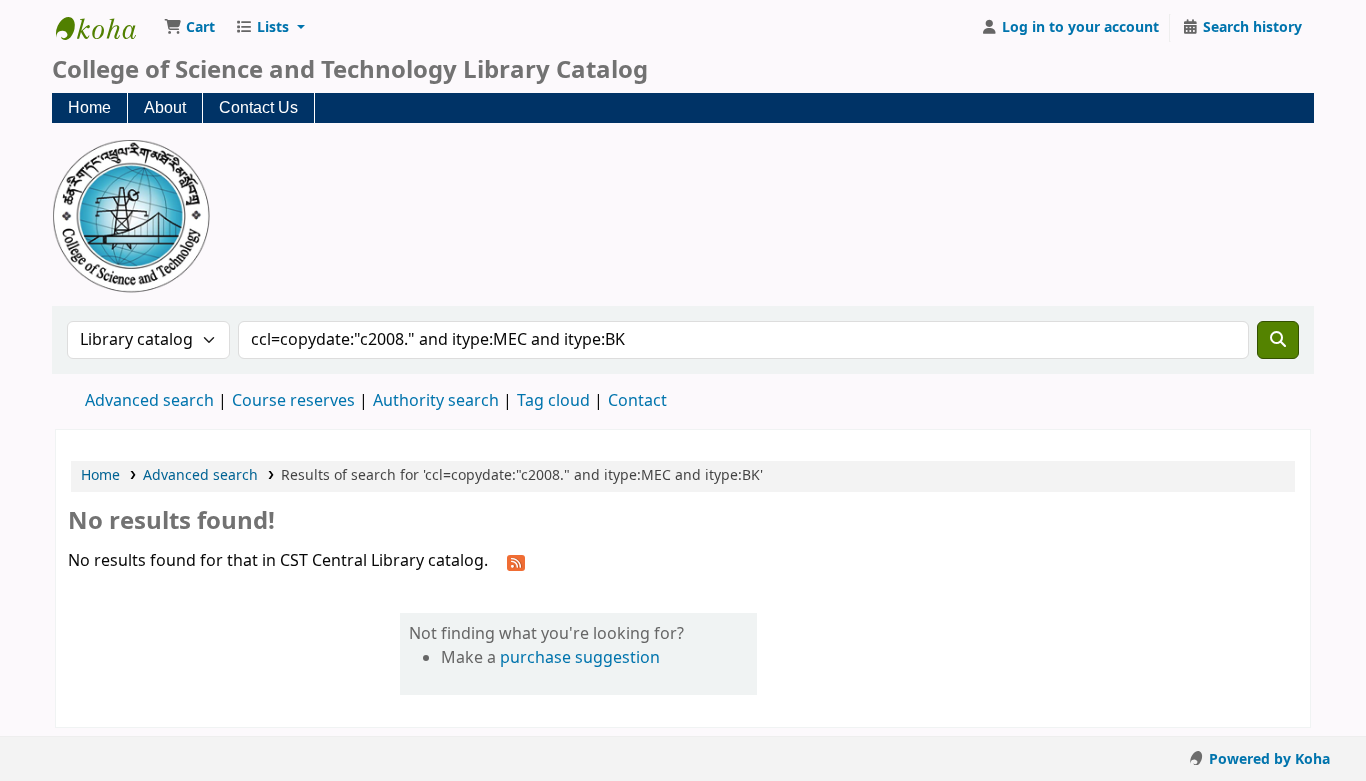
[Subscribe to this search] (516, 562)
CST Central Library (106, 28)
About (165, 107)
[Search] (1278, 340)
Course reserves (293, 401)
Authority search (436, 401)
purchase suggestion (580, 658)
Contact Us (258, 107)
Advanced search (149, 401)
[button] (189, 28)
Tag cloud (553, 401)
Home (89, 107)
